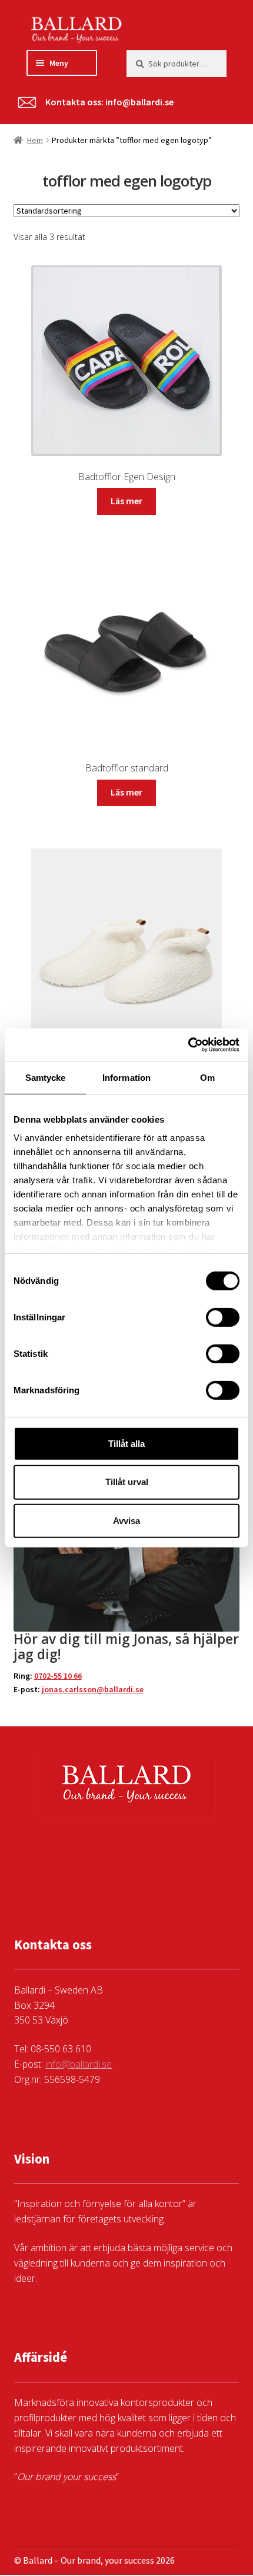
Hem (35, 140)
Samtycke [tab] (46, 1077)
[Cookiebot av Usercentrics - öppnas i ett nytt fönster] (188, 1045)
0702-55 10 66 (58, 1676)
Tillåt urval (127, 1482)
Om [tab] (207, 1077)
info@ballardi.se (139, 102)
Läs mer (126, 501)
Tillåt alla (126, 1443)
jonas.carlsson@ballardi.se (93, 1689)
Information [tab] (126, 1077)
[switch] (223, 1317)
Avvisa (126, 1521)
